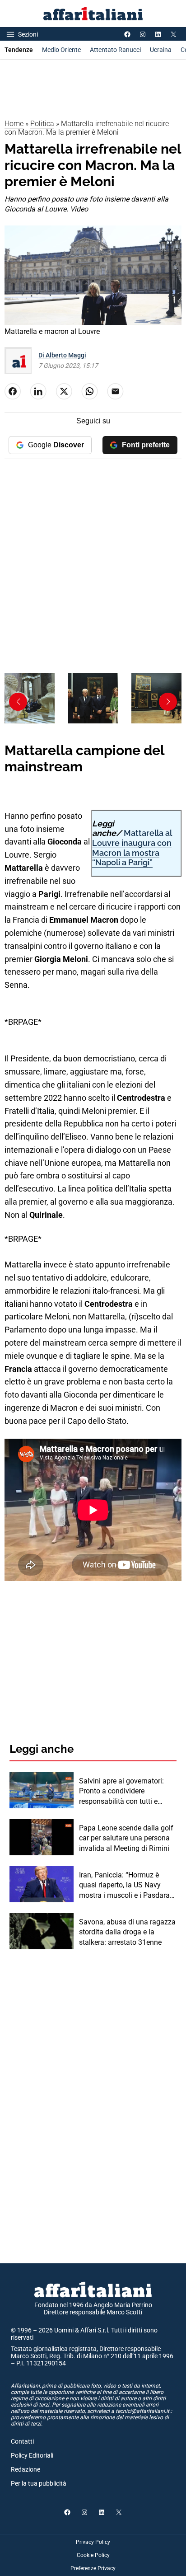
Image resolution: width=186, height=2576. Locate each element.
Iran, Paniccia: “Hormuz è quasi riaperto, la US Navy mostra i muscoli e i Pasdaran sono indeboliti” (126, 1886)
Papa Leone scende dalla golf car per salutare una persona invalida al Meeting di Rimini (126, 1838)
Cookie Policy (93, 2555)
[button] (168, 702)
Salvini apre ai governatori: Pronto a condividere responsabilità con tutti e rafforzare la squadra (121, 1792)
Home (14, 124)
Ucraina (161, 50)
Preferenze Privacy (93, 2568)
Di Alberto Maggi (62, 355)
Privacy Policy (93, 2542)
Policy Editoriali (32, 2455)
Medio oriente (61, 50)
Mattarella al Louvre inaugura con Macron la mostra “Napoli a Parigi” (132, 848)
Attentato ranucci (115, 50)
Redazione (26, 2469)
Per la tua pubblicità (39, 2483)
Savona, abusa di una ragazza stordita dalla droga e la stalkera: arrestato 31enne (127, 1932)
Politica (42, 124)
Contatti (22, 2441)
